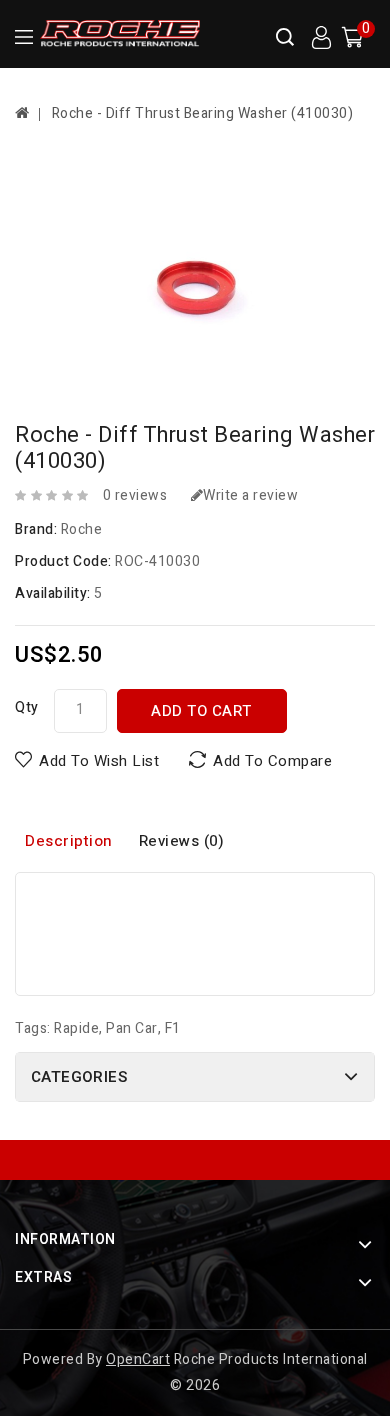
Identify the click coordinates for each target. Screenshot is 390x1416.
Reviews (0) (182, 841)
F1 (173, 1028)
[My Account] (321, 38)
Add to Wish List (99, 761)
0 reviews (135, 495)
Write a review (250, 495)
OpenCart (138, 1359)
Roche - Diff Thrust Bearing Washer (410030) (203, 113)
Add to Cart (201, 711)
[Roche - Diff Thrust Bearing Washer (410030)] (195, 278)
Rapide (76, 1028)
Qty (27, 707)
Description (69, 841)
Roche (82, 529)
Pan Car (132, 1028)
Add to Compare (272, 761)
